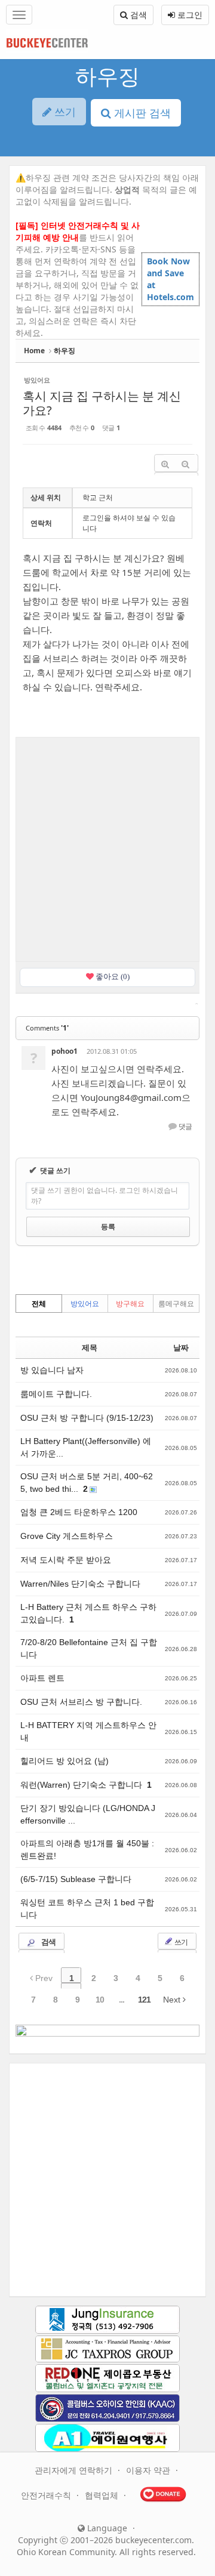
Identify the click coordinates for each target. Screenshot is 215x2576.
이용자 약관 (149, 2470)
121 (144, 2000)
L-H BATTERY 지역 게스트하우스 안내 (88, 1731)
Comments (47, 1028)
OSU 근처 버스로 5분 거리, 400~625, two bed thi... (87, 1483)
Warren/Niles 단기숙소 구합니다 (80, 1584)
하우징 (107, 76)
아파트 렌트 (42, 1678)
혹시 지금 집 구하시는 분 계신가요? (102, 403)
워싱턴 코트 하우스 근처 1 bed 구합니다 (87, 1909)
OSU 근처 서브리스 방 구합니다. (81, 1702)
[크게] (165, 465)
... (122, 2000)
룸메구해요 (176, 1304)
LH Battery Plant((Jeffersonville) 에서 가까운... (86, 1447)
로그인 (189, 15)
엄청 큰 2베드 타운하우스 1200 (79, 1512)
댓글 (185, 1127)
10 (100, 2000)
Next (173, 2000)
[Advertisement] (107, 848)
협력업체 (103, 2495)
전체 (39, 1304)
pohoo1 (64, 1051)
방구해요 (130, 1304)
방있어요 (85, 1304)
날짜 (181, 1348)
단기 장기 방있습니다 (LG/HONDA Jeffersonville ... (88, 1814)
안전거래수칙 (47, 2495)
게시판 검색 (141, 113)
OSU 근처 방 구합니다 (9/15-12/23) (87, 1418)
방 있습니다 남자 (52, 1370)
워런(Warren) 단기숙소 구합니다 (82, 1785)
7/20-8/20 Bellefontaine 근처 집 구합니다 (89, 1648)
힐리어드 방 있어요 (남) (64, 1761)
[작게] (185, 465)
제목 (90, 1348)
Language (106, 2528)
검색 (137, 15)
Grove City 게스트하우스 (67, 1536)
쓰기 (180, 1942)
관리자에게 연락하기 (75, 2470)
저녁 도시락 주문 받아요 (66, 1560)
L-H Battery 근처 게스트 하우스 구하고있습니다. (88, 1613)
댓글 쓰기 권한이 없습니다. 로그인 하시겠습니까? (105, 1196)
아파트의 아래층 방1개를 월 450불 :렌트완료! (87, 1850)
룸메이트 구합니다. (56, 1394)
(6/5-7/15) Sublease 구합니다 (76, 1879)
